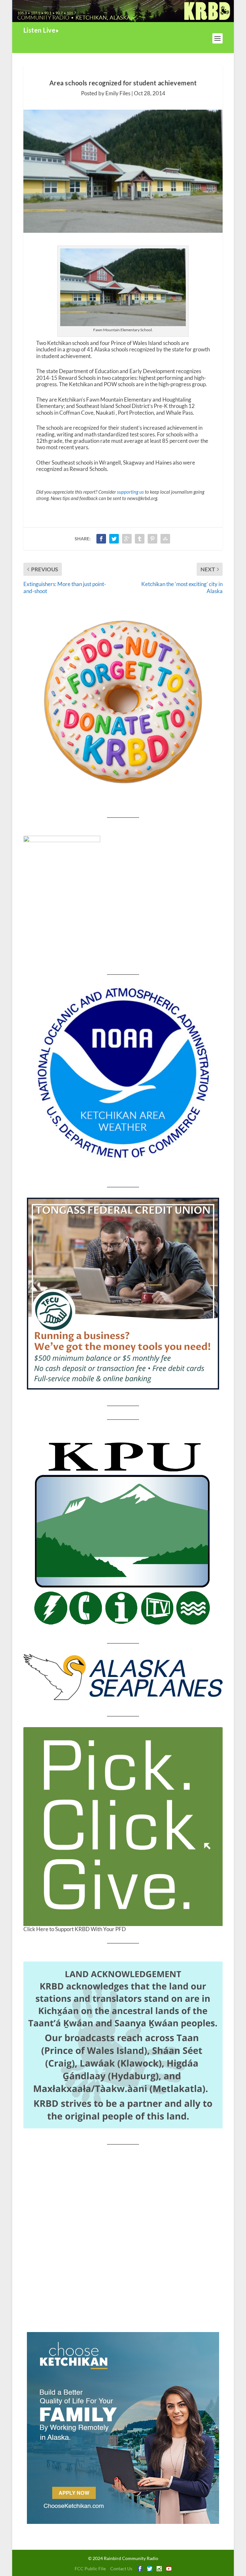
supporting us (130, 492)
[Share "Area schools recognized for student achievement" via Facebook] (101, 539)
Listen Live (40, 30)
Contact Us (121, 2568)
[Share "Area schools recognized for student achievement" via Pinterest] (152, 539)
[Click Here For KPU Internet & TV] (123, 1531)
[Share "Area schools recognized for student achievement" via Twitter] (114, 539)
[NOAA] (123, 1073)
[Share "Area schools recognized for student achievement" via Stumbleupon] (165, 539)
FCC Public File (90, 2568)
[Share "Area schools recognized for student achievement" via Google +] (127, 539)
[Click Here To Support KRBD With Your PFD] (123, 1827)
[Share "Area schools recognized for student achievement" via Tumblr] (140, 539)
